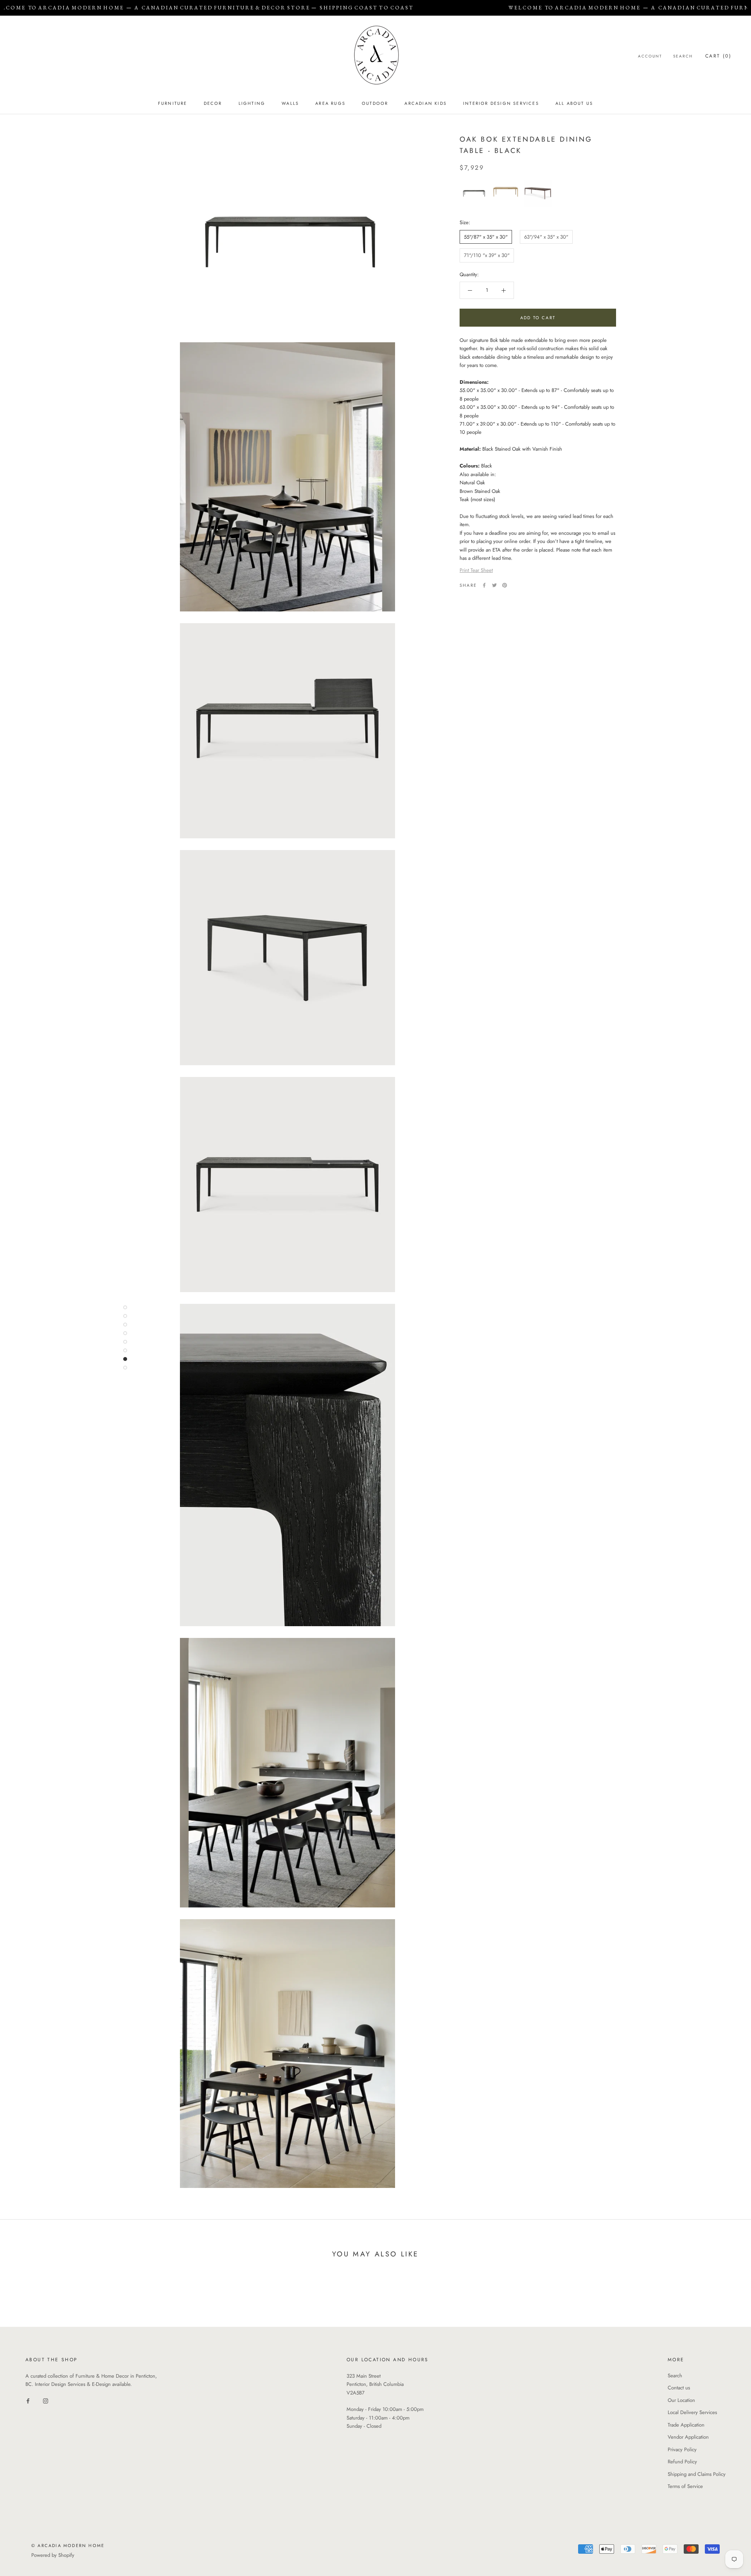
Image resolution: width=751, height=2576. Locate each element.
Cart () (718, 56)
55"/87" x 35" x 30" (486, 237)
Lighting (252, 103)
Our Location (681, 2400)
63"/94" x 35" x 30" (546, 237)
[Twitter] (494, 585)
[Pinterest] (505, 585)
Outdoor (375, 103)
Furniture (173, 103)
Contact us (679, 2388)
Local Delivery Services (692, 2412)
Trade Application (686, 2425)
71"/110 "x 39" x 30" (487, 256)
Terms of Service (685, 2486)
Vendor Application (688, 2437)
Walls (290, 103)
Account (650, 56)
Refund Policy (682, 2462)
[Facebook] (484, 585)
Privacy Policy (682, 2449)
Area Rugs (330, 103)
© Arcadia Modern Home (68, 2545)
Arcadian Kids (426, 103)
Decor (213, 103)
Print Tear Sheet (476, 571)
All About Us (574, 103)
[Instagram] (46, 2401)
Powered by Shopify (53, 2555)
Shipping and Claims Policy (697, 2474)
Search (683, 56)
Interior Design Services (501, 103)
